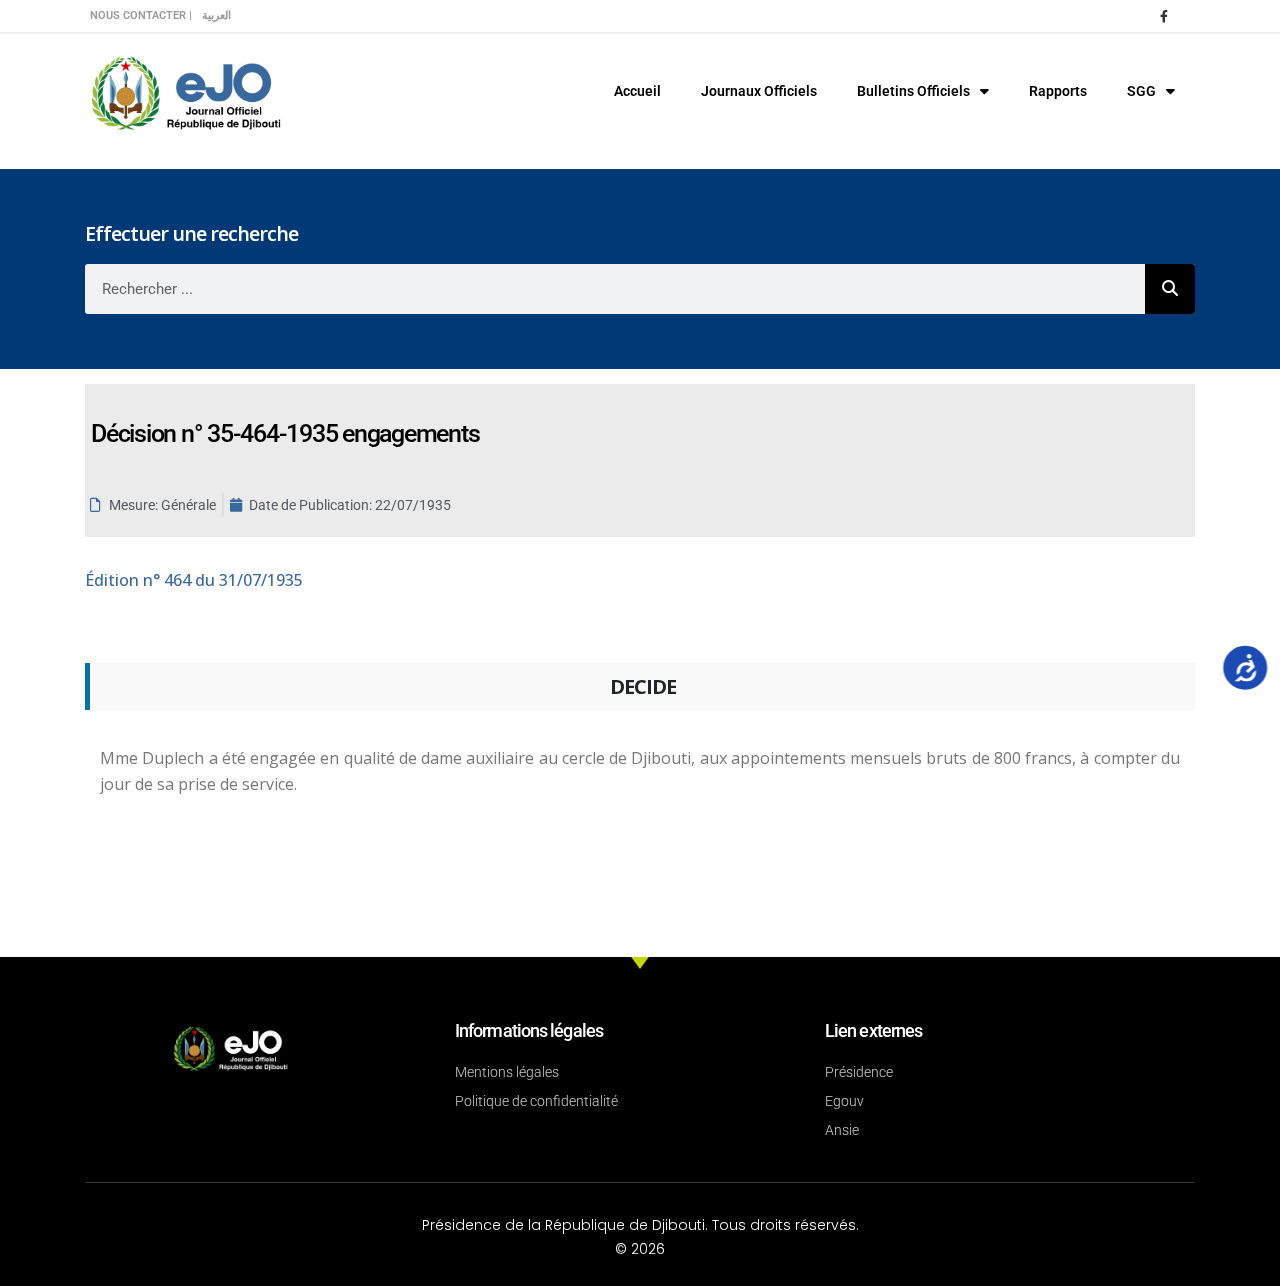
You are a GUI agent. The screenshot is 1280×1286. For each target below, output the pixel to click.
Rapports (1058, 91)
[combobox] (615, 289)
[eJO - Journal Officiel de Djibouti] (185, 91)
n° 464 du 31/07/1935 (194, 580)
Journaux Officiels (759, 91)
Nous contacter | (141, 15)
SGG (1141, 91)
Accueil (637, 91)
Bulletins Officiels (913, 91)
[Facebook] (1164, 16)
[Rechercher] (1170, 289)
